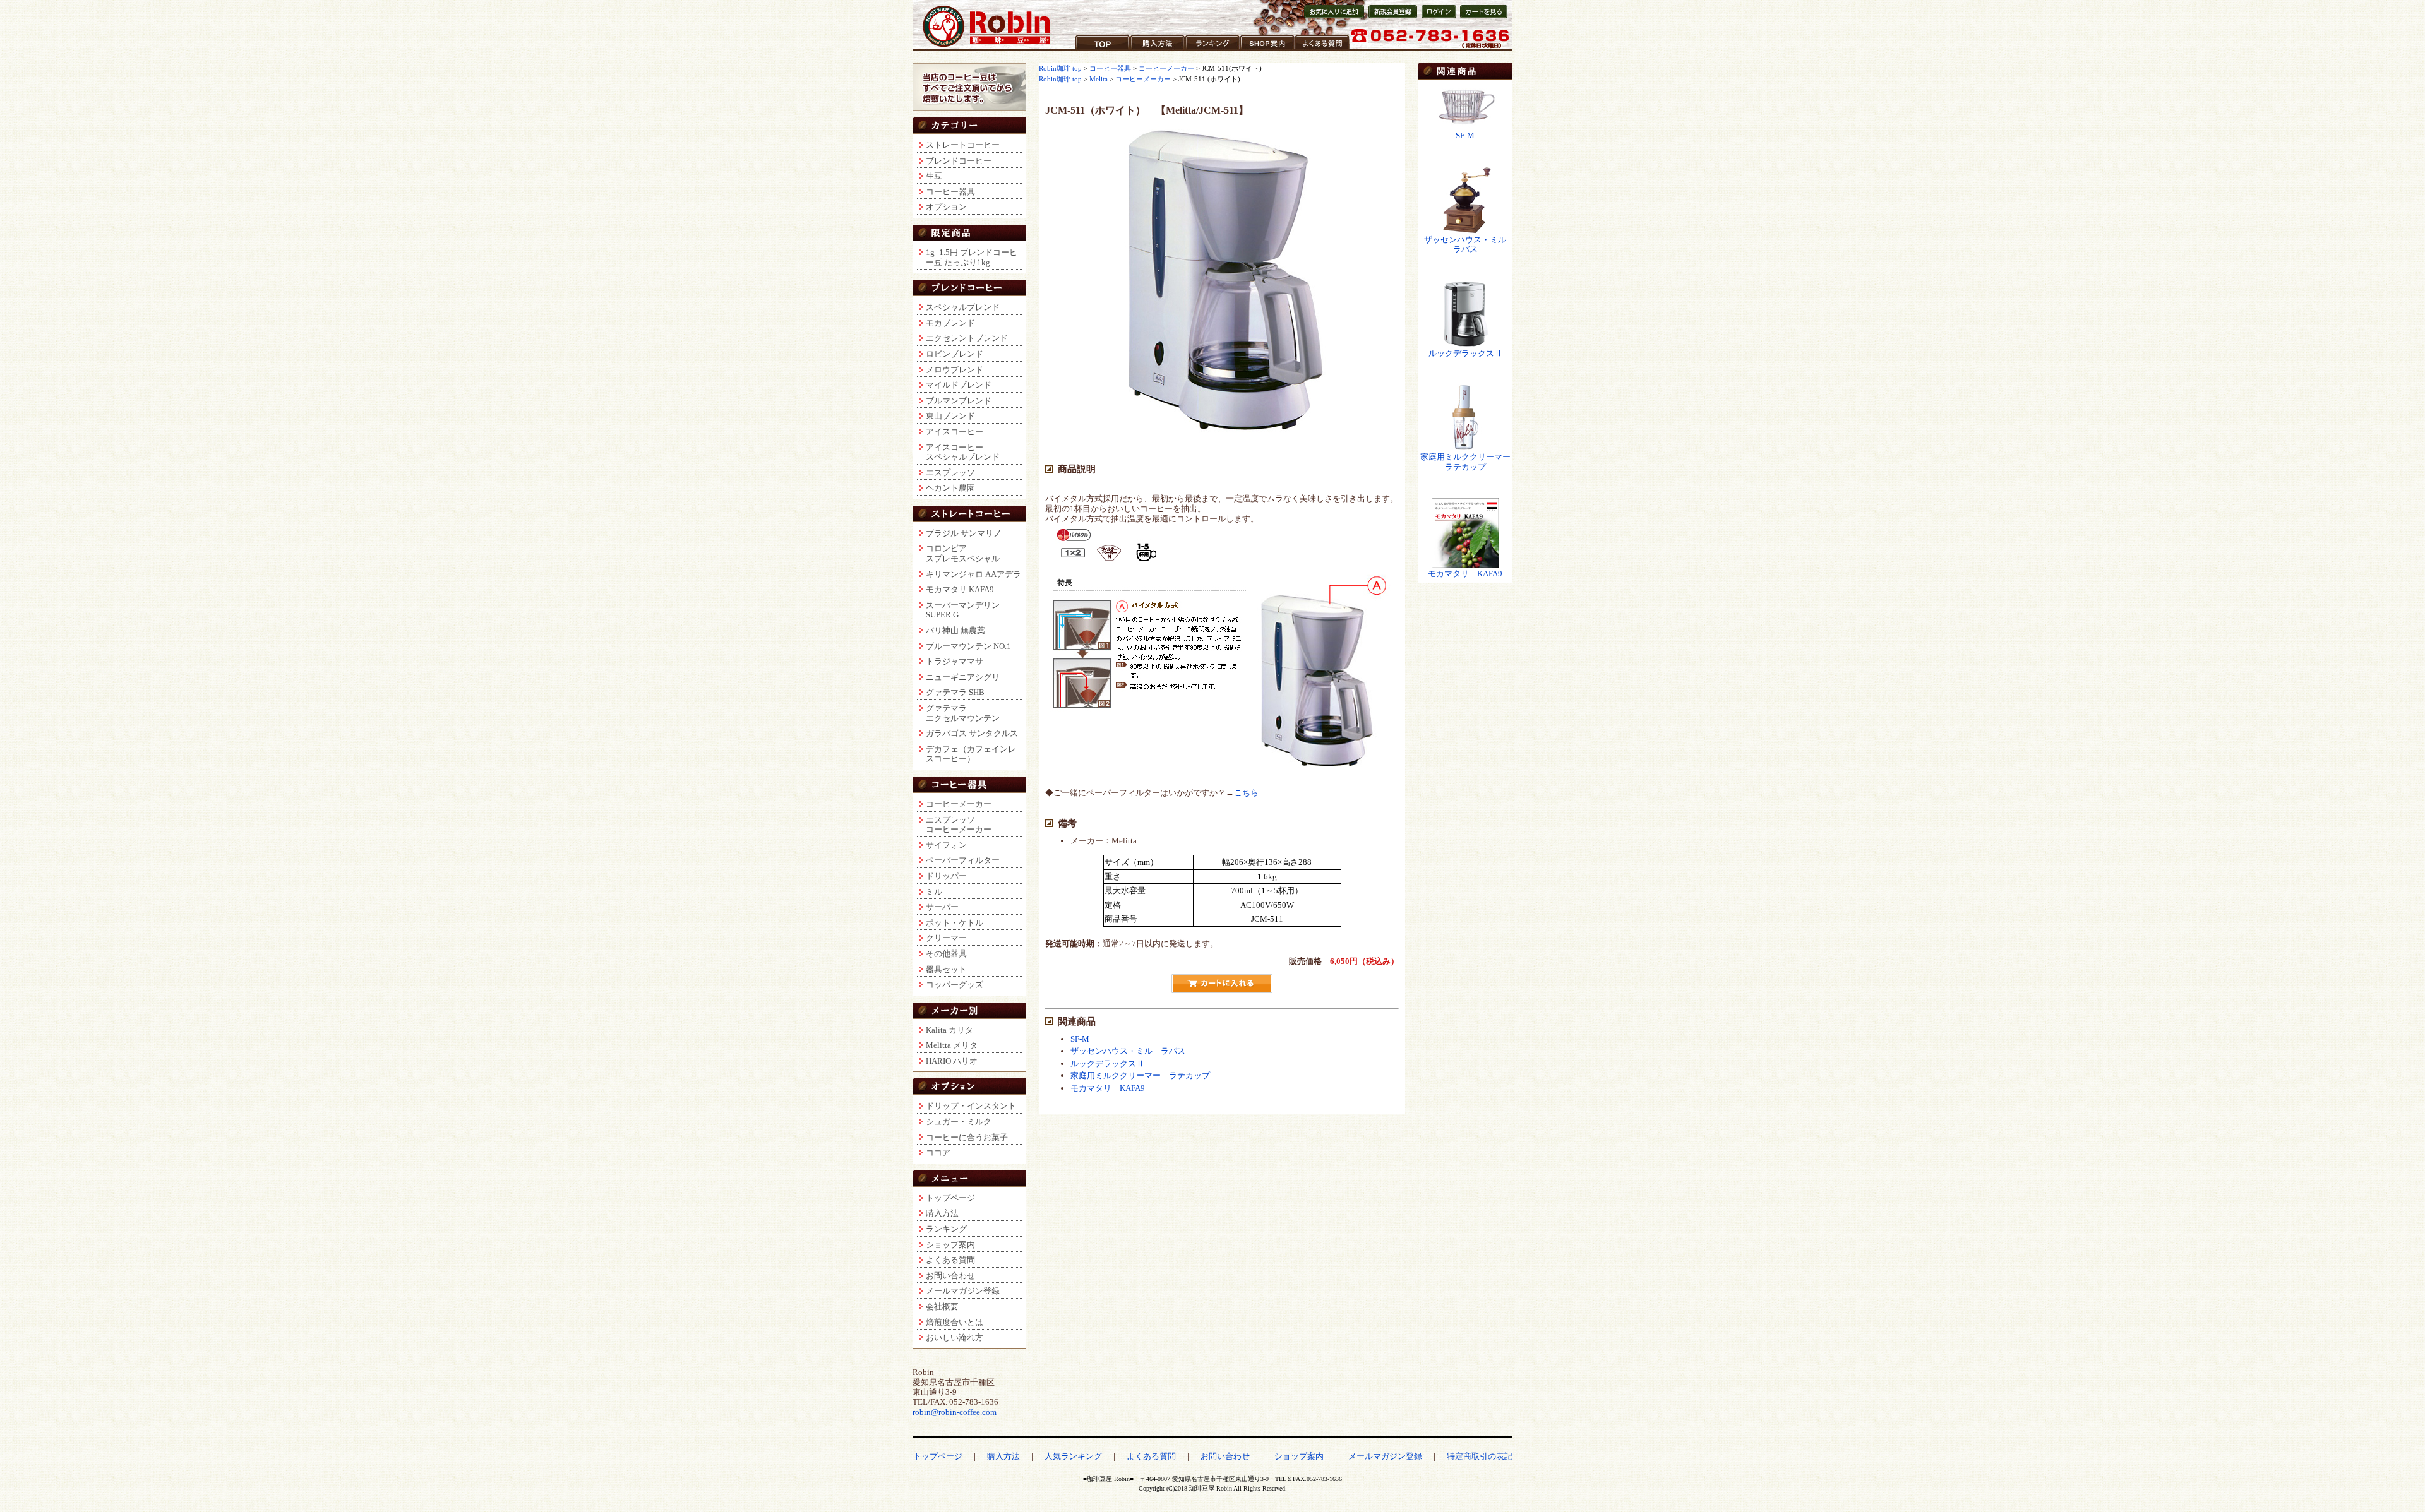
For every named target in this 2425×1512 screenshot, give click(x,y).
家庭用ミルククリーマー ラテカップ (1140, 1075)
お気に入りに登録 (1333, 18)
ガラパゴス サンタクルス (972, 733)
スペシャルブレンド (963, 307)
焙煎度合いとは (955, 1322)
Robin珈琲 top (1061, 68)
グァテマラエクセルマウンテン (963, 713)
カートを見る (1481, 18)
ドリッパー (946, 876)
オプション (946, 207)
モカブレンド (950, 323)
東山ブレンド (950, 416)
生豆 (934, 176)
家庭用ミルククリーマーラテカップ (1465, 462)
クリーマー (946, 938)
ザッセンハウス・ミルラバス (1465, 245)
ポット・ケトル (955, 923)
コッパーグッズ (955, 985)
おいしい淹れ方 (955, 1337)
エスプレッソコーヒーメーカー (959, 825)
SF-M (1080, 1039)
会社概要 (942, 1307)
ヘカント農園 (950, 488)
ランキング (1206, 50)
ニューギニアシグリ (963, 677)
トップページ (950, 1198)
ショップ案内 (1265, 50)
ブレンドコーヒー (959, 161)
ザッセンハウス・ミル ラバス (1128, 1051)
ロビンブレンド (955, 354)
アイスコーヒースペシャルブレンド (963, 452)
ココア (938, 1152)
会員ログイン (1438, 18)
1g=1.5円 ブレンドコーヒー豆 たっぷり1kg (972, 257)
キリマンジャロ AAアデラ (973, 574)
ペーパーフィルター (963, 860)
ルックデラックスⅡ (1107, 1063)
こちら (1246, 793)
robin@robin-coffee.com (955, 1412)
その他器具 (946, 954)
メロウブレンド (955, 370)
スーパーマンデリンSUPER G (963, 610)
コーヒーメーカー (959, 804)
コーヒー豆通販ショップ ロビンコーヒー (987, 26)
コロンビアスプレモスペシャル (963, 553)
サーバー (942, 907)
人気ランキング (1073, 1456)
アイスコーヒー (955, 432)
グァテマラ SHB (955, 692)
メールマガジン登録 (963, 1291)
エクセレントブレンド (967, 338)
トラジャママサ (955, 661)
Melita (1099, 79)
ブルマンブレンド (959, 401)
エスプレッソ (950, 473)
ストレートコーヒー (963, 145)
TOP (1083, 50)
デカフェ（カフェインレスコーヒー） (971, 754)
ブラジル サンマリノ (964, 533)
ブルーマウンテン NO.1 (968, 646)
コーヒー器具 (950, 192)
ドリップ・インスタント (971, 1106)
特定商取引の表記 (1480, 1456)
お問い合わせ (950, 1276)
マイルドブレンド (959, 385)
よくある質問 (1320, 50)
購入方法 (1147, 50)
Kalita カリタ (949, 1030)
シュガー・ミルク (959, 1122)
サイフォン (946, 845)
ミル (934, 892)
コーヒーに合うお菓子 (967, 1137)
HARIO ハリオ (952, 1061)
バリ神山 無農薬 (955, 630)
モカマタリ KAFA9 (960, 589)
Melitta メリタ (952, 1045)
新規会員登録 (1389, 18)
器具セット (946, 969)
